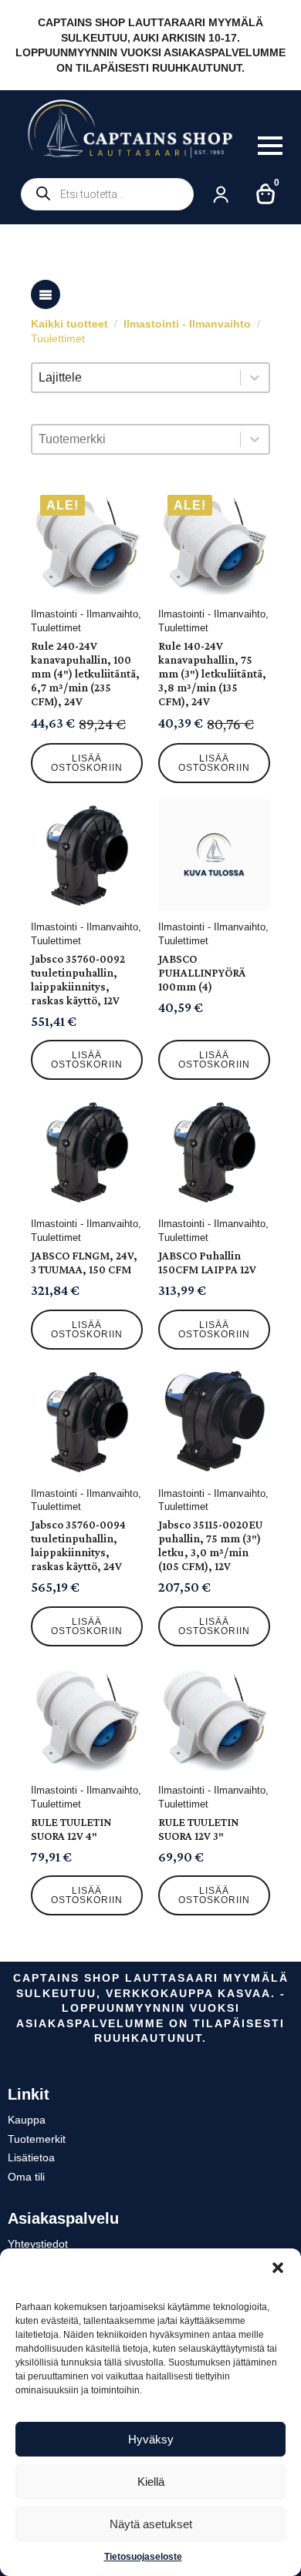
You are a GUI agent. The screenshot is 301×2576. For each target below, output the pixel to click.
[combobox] (136, 378)
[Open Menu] (270, 146)
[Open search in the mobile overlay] (107, 194)
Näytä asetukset (151, 2524)
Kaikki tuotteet (69, 324)
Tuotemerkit (37, 2139)
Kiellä (151, 2482)
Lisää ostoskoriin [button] (87, 763)
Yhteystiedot (38, 2244)
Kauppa (27, 2120)
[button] (278, 2268)
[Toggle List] (255, 378)
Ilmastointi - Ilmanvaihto (187, 324)
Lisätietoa (31, 2157)
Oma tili (26, 2177)
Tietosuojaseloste (143, 2557)
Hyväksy (151, 2439)
